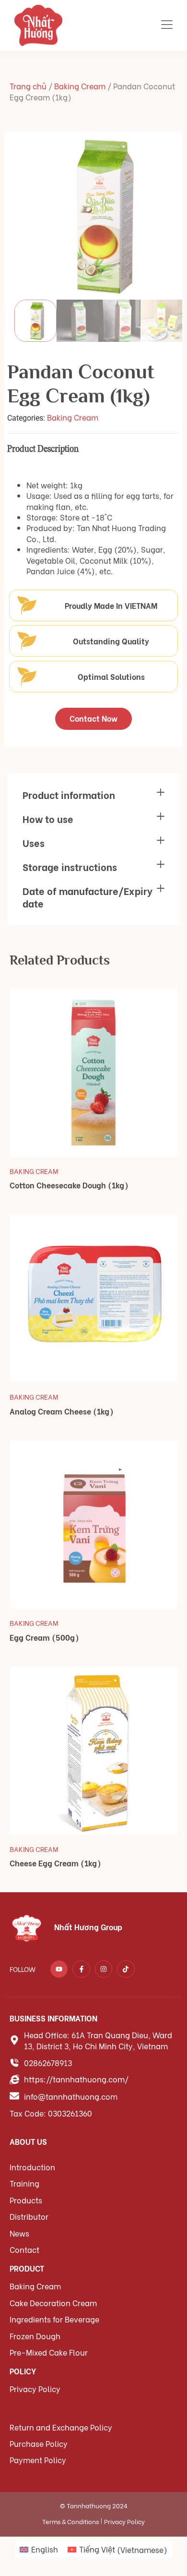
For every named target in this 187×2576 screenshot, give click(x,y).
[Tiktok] (126, 1969)
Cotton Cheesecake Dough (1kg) (69, 1185)
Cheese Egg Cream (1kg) (55, 1863)
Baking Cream (80, 86)
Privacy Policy (124, 2521)
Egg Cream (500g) (44, 1637)
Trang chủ (28, 86)
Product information (69, 794)
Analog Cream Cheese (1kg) (62, 1411)
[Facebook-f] (81, 1969)
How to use (48, 818)
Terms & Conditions (70, 2521)
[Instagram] (104, 1969)
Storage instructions (70, 866)
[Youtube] (59, 1969)
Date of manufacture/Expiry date (88, 897)
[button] (93, 795)
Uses (34, 842)
